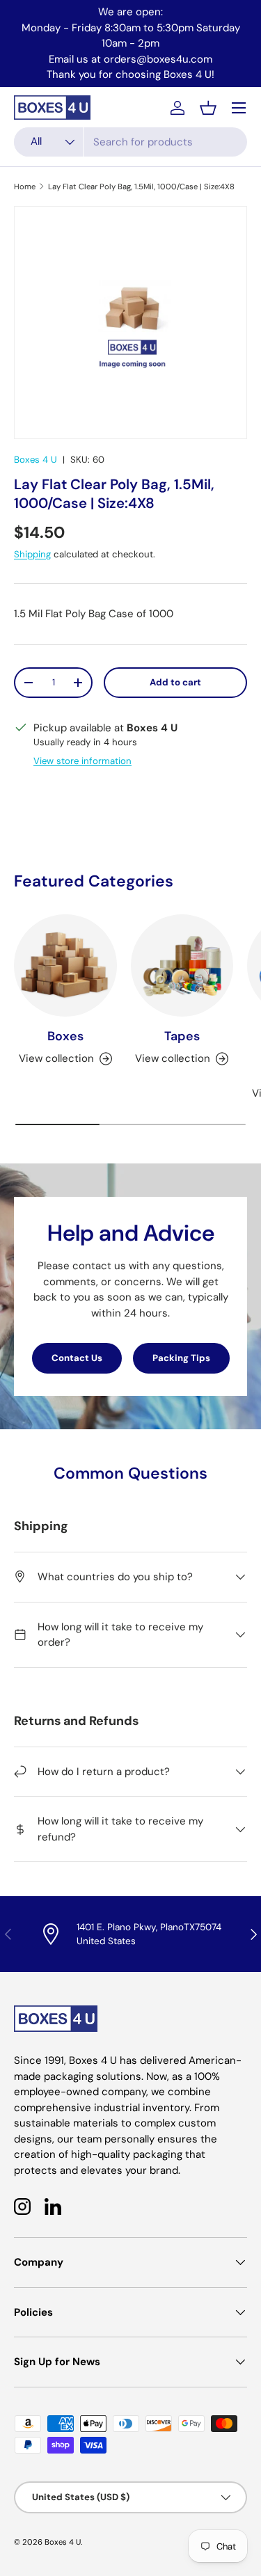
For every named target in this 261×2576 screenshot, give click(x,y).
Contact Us (77, 1358)
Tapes (182, 1036)
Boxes (65, 1036)
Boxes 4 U (35, 460)
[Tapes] (182, 966)
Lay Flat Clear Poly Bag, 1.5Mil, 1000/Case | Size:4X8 (141, 186)
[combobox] (130, 142)
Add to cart (175, 682)
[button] (208, 108)
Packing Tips (181, 1358)
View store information (82, 761)
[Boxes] (65, 966)
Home (25, 186)
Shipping (32, 554)
